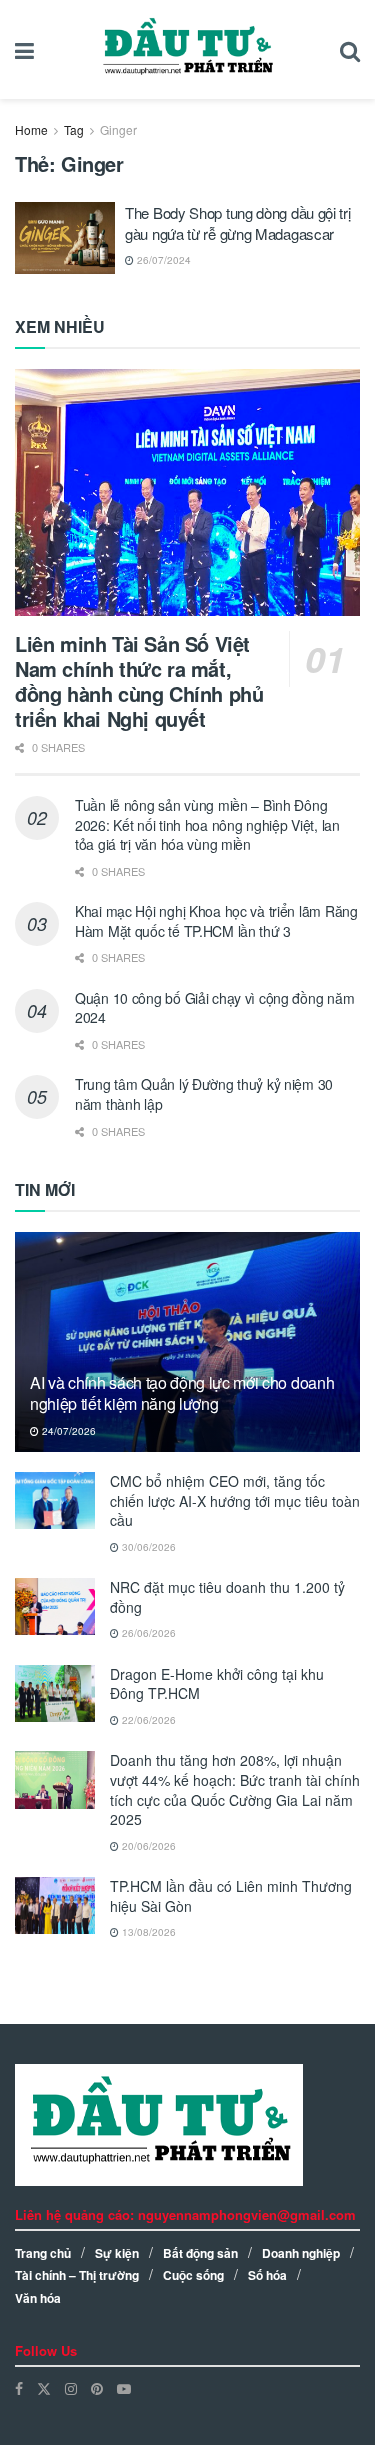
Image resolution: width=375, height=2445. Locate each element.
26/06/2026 (147, 1633)
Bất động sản (200, 2253)
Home (31, 129)
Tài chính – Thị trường (77, 2275)
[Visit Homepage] (187, 50)
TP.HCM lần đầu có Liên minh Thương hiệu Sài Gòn (231, 1896)
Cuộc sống (193, 2275)
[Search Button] (350, 49)
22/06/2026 (147, 1720)
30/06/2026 (147, 1547)
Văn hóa (38, 2298)
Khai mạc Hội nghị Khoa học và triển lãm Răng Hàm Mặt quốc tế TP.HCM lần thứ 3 (216, 921)
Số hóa (267, 2275)
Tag (74, 129)
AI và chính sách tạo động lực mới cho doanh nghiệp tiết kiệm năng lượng (182, 1393)
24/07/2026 (67, 1431)
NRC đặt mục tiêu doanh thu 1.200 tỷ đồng (227, 1597)
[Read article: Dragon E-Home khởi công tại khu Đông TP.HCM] (55, 1693)
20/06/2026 (147, 1846)
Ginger (118, 129)
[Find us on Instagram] (71, 2388)
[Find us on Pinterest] (97, 2388)
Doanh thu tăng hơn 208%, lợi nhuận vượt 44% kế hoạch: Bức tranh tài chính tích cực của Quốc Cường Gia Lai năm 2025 (235, 1789)
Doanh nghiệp (301, 2253)
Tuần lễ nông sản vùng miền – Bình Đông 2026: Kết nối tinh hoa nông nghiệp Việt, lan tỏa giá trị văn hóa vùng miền (207, 824)
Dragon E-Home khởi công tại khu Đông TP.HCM (217, 1684)
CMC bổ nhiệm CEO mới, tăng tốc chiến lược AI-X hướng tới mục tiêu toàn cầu (235, 1500)
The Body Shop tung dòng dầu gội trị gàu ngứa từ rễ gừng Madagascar (238, 223)
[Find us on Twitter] (44, 2388)
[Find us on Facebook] (19, 2388)
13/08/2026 (147, 1932)
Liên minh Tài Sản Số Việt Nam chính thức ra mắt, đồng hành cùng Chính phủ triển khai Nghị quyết (139, 681)
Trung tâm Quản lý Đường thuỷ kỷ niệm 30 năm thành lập (204, 1094)
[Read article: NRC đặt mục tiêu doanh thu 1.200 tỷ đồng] (55, 1606)
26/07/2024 (162, 260)
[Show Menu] (24, 49)
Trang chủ (43, 2253)
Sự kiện (117, 2253)
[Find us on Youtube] (124, 2388)
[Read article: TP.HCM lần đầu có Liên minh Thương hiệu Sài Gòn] (55, 1905)
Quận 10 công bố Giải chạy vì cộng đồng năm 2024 (214, 1008)
